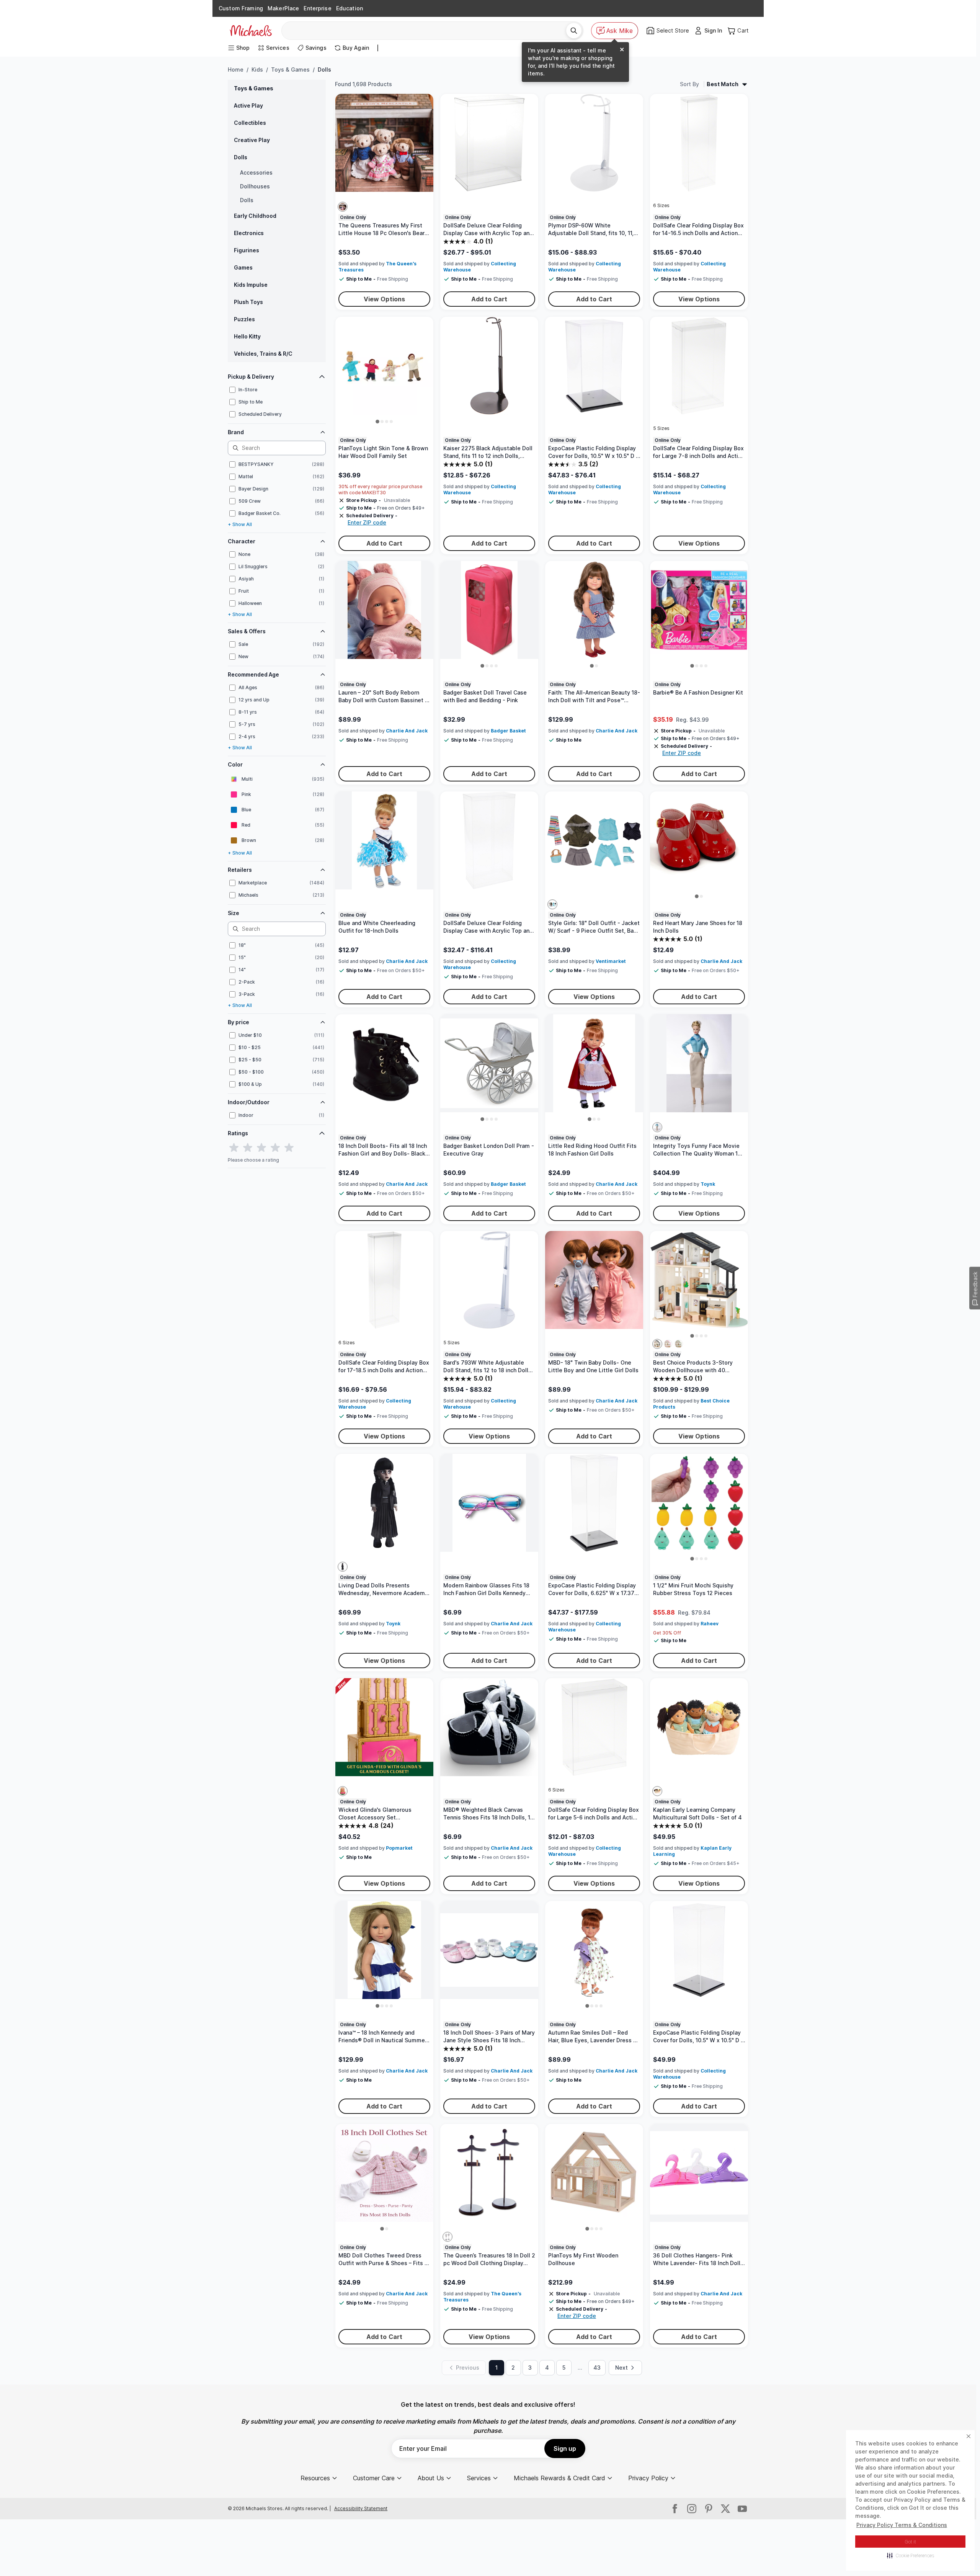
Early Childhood (255, 216)
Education (350, 8)
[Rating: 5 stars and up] (289, 1148)
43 (597, 2368)
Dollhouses (255, 186)
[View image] (377, 422)
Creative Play (252, 140)
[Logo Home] (251, 31)
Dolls (241, 157)
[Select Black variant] (657, 1344)
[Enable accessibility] (963, 2559)
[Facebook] (675, 2509)
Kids (257, 69)
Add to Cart (489, 299)
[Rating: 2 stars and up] (248, 1148)
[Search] (574, 31)
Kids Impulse (251, 285)
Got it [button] (911, 2542)
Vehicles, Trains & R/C (263, 354)
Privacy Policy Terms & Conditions (902, 2525)
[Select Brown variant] (448, 2237)
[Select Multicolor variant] (552, 904)
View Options (385, 299)
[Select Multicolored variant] (657, 1791)
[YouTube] (742, 2509)
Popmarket (399, 1848)
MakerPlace (283, 8)
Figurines (247, 250)
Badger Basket (508, 731)
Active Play (248, 105)
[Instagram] (692, 2509)
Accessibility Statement (361, 2508)
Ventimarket (611, 961)
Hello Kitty (247, 336)
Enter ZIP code (367, 522)
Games (243, 267)
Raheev (710, 1624)
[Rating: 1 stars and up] (234, 1148)
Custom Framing (241, 8)
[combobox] (427, 31)
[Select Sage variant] (679, 1344)
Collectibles (250, 123)
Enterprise (317, 8)
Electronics (249, 233)
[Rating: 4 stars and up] (275, 1148)
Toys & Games (290, 69)
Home (236, 69)
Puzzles (244, 319)
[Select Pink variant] (668, 1344)
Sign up (565, 2449)
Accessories (256, 172)
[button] (911, 2555)
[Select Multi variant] (343, 207)
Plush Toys (248, 302)
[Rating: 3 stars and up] (261, 1148)
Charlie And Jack (407, 731)
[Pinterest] (709, 2509)
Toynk (708, 1184)
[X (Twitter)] (725, 2509)
